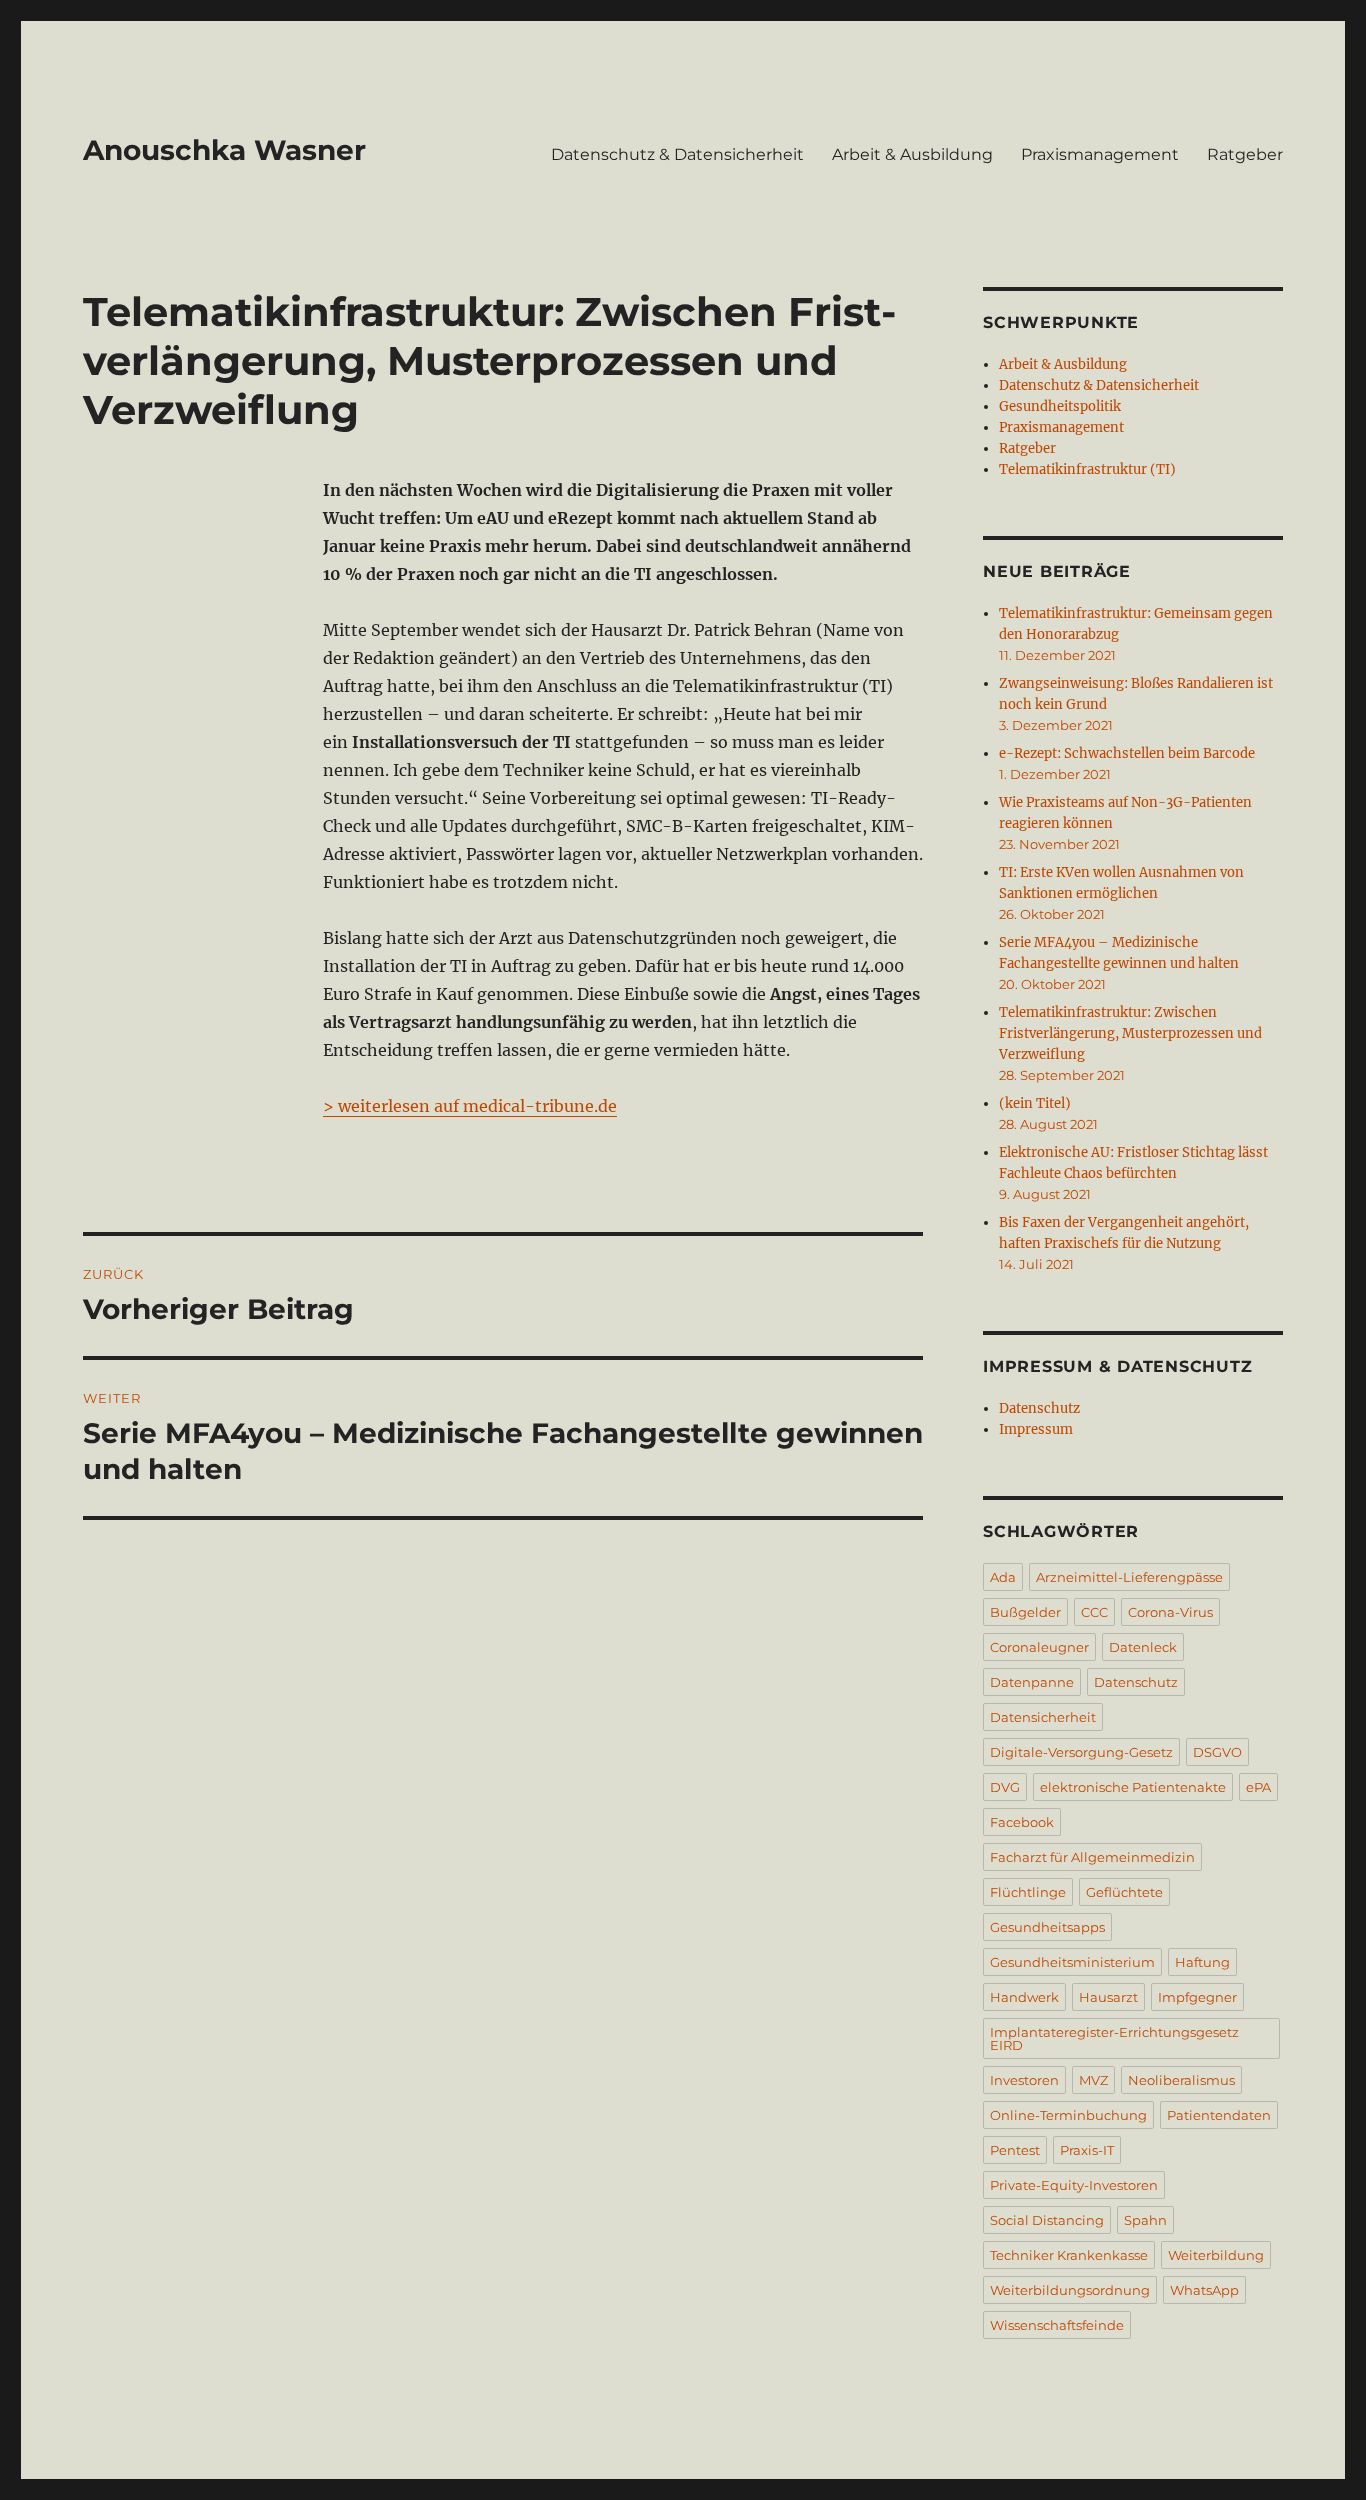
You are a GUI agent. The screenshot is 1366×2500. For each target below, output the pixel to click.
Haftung (1202, 1962)
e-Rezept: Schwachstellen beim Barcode (1127, 753)
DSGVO (1217, 1752)
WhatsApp (1204, 2290)
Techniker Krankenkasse (1069, 2255)
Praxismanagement (1100, 154)
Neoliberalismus (1181, 2080)
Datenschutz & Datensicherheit (677, 154)
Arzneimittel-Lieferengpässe (1129, 1577)
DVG (1005, 1787)
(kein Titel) (1035, 1103)
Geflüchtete (1124, 1892)
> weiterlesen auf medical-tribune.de (470, 1106)
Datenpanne (1032, 1682)
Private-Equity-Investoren (1074, 2185)
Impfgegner (1197, 1997)
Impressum (1036, 1429)
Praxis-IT (1087, 2150)
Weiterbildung (1216, 2255)
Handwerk (1024, 1997)
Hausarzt (1108, 1997)
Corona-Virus (1170, 1612)
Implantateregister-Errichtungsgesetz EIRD (1114, 2038)
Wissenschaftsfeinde (1057, 2325)
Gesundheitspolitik (1060, 406)
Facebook (1022, 1822)
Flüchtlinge (1028, 1892)
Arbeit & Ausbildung (912, 154)
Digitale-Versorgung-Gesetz (1081, 1752)
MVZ (1093, 2080)
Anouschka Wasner (224, 150)
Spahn (1145, 2220)
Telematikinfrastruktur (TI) (1087, 469)
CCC (1094, 1612)
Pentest (1015, 2150)
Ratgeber (1245, 154)
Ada (1003, 1577)
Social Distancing (1047, 2220)
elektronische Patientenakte (1133, 1787)
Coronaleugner (1039, 1647)
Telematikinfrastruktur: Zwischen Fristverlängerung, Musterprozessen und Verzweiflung (1130, 1033)
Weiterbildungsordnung (1070, 2290)
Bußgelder (1025, 1612)
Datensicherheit (1043, 1717)
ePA (1258, 1787)
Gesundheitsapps (1047, 1927)
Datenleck (1143, 1647)
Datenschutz (1039, 1408)
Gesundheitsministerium (1072, 1962)
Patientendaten (1219, 2115)
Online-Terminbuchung (1068, 2115)
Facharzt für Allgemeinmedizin (1092, 1857)
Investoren (1024, 2080)
